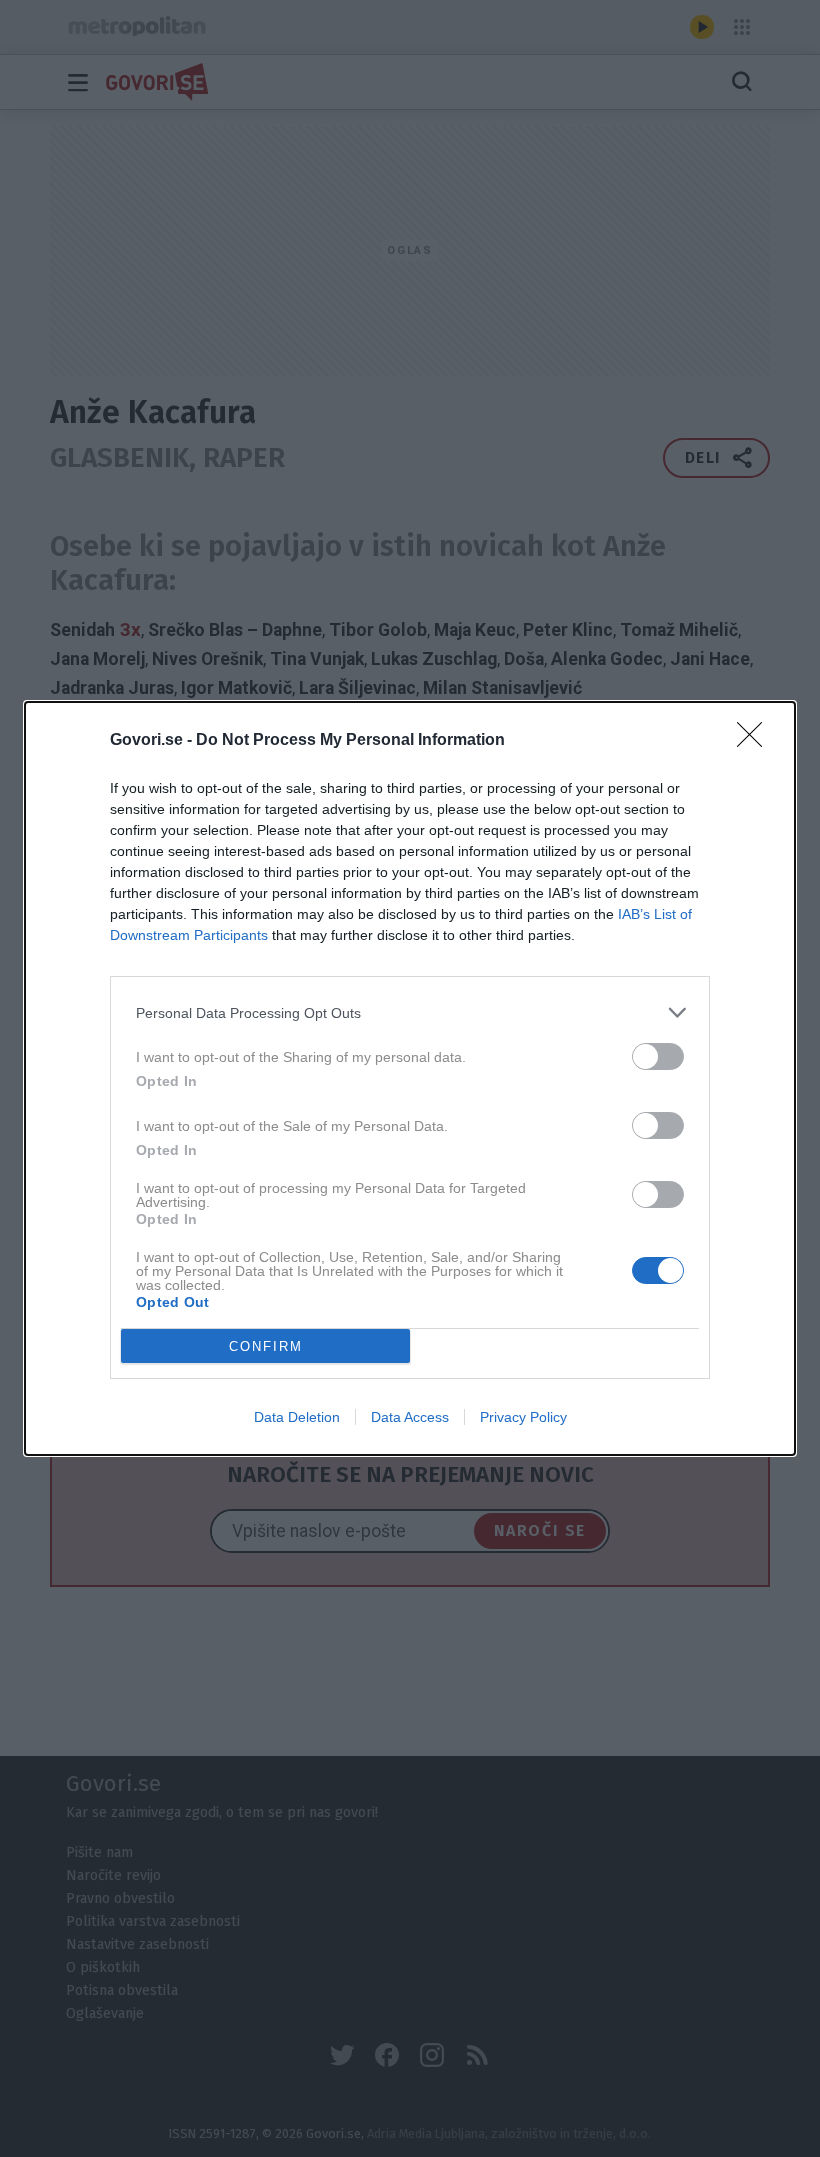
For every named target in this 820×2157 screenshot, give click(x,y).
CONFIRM (266, 1346)
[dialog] (410, 1078)
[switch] (658, 1056)
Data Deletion (297, 1417)
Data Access (410, 1417)
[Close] (756, 741)
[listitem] (410, 1012)
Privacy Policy (523, 1417)
